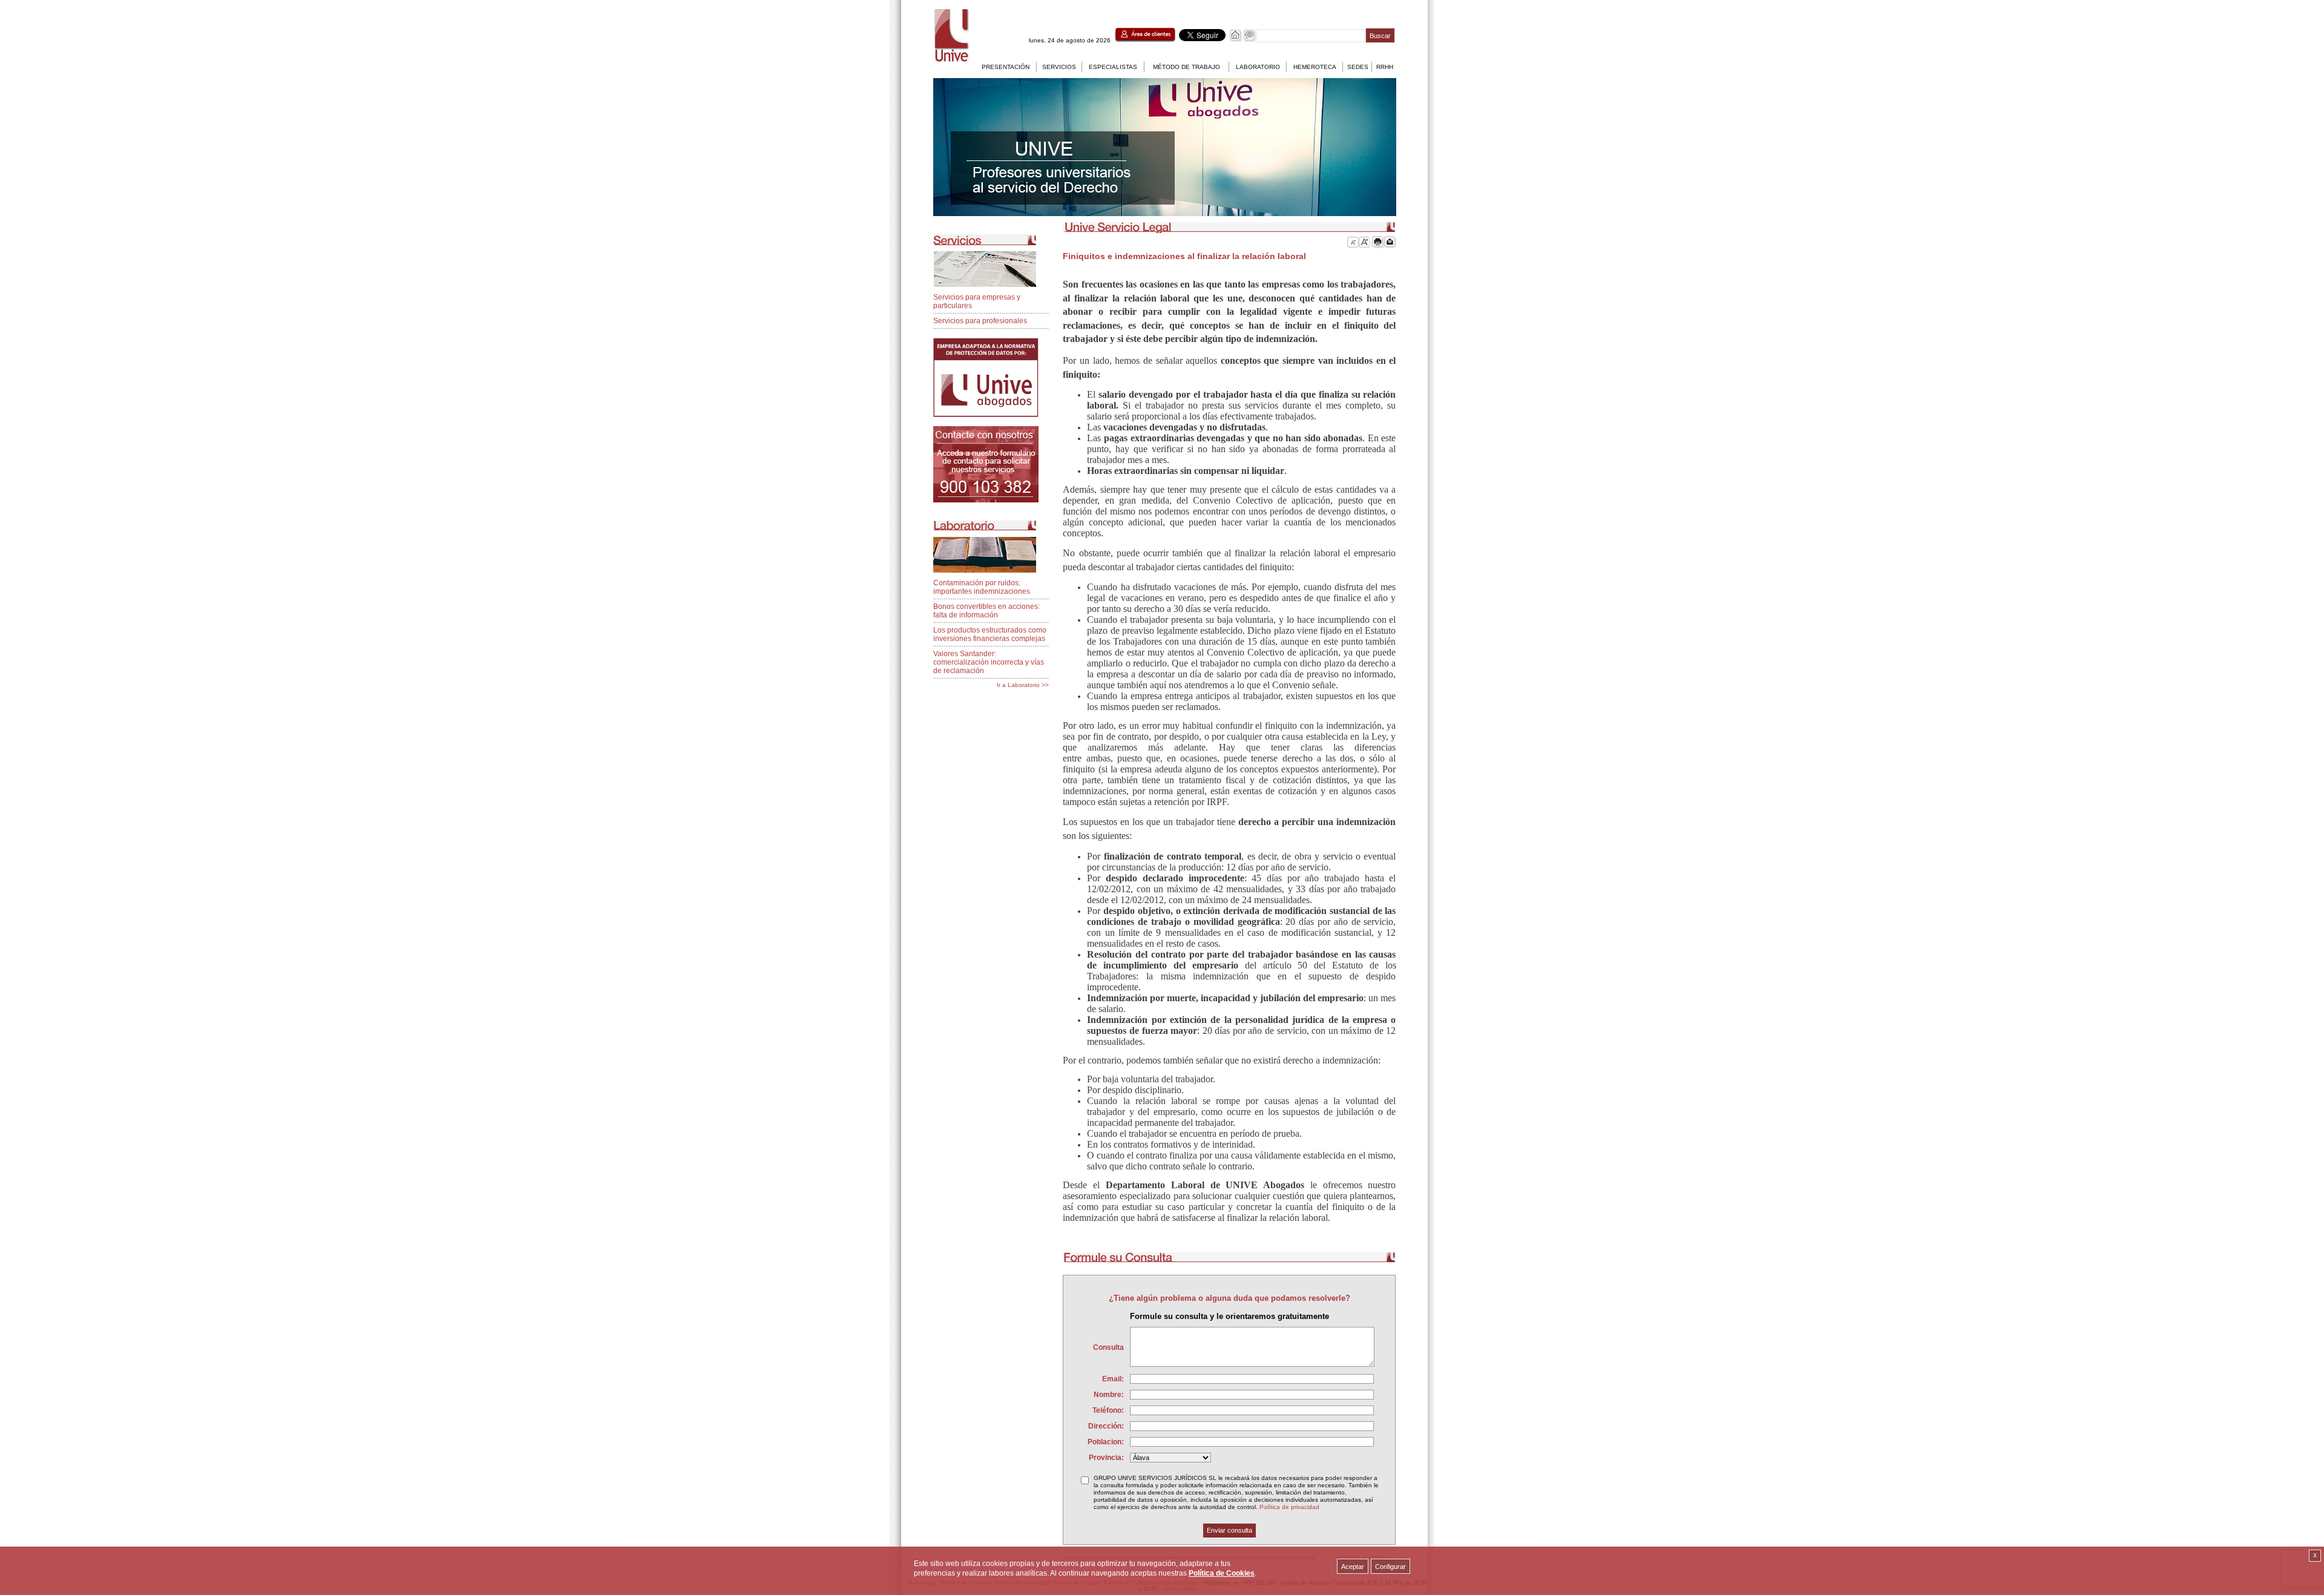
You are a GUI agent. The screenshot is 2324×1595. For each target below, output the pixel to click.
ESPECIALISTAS (1113, 67)
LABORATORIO (1258, 67)
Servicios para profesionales (980, 321)
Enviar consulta (1229, 1530)
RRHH (1385, 67)
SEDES (1358, 67)
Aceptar (1353, 1567)
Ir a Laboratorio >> (1023, 685)
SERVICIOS (1059, 67)
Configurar (1390, 1567)
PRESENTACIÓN (1006, 67)
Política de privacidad (1289, 1507)
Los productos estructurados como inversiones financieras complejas (990, 634)
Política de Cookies (1222, 1573)
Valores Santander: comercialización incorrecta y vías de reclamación (989, 662)
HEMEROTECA (1315, 67)
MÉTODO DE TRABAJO (1187, 67)
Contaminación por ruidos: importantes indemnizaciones (982, 587)
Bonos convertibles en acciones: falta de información (986, 611)
